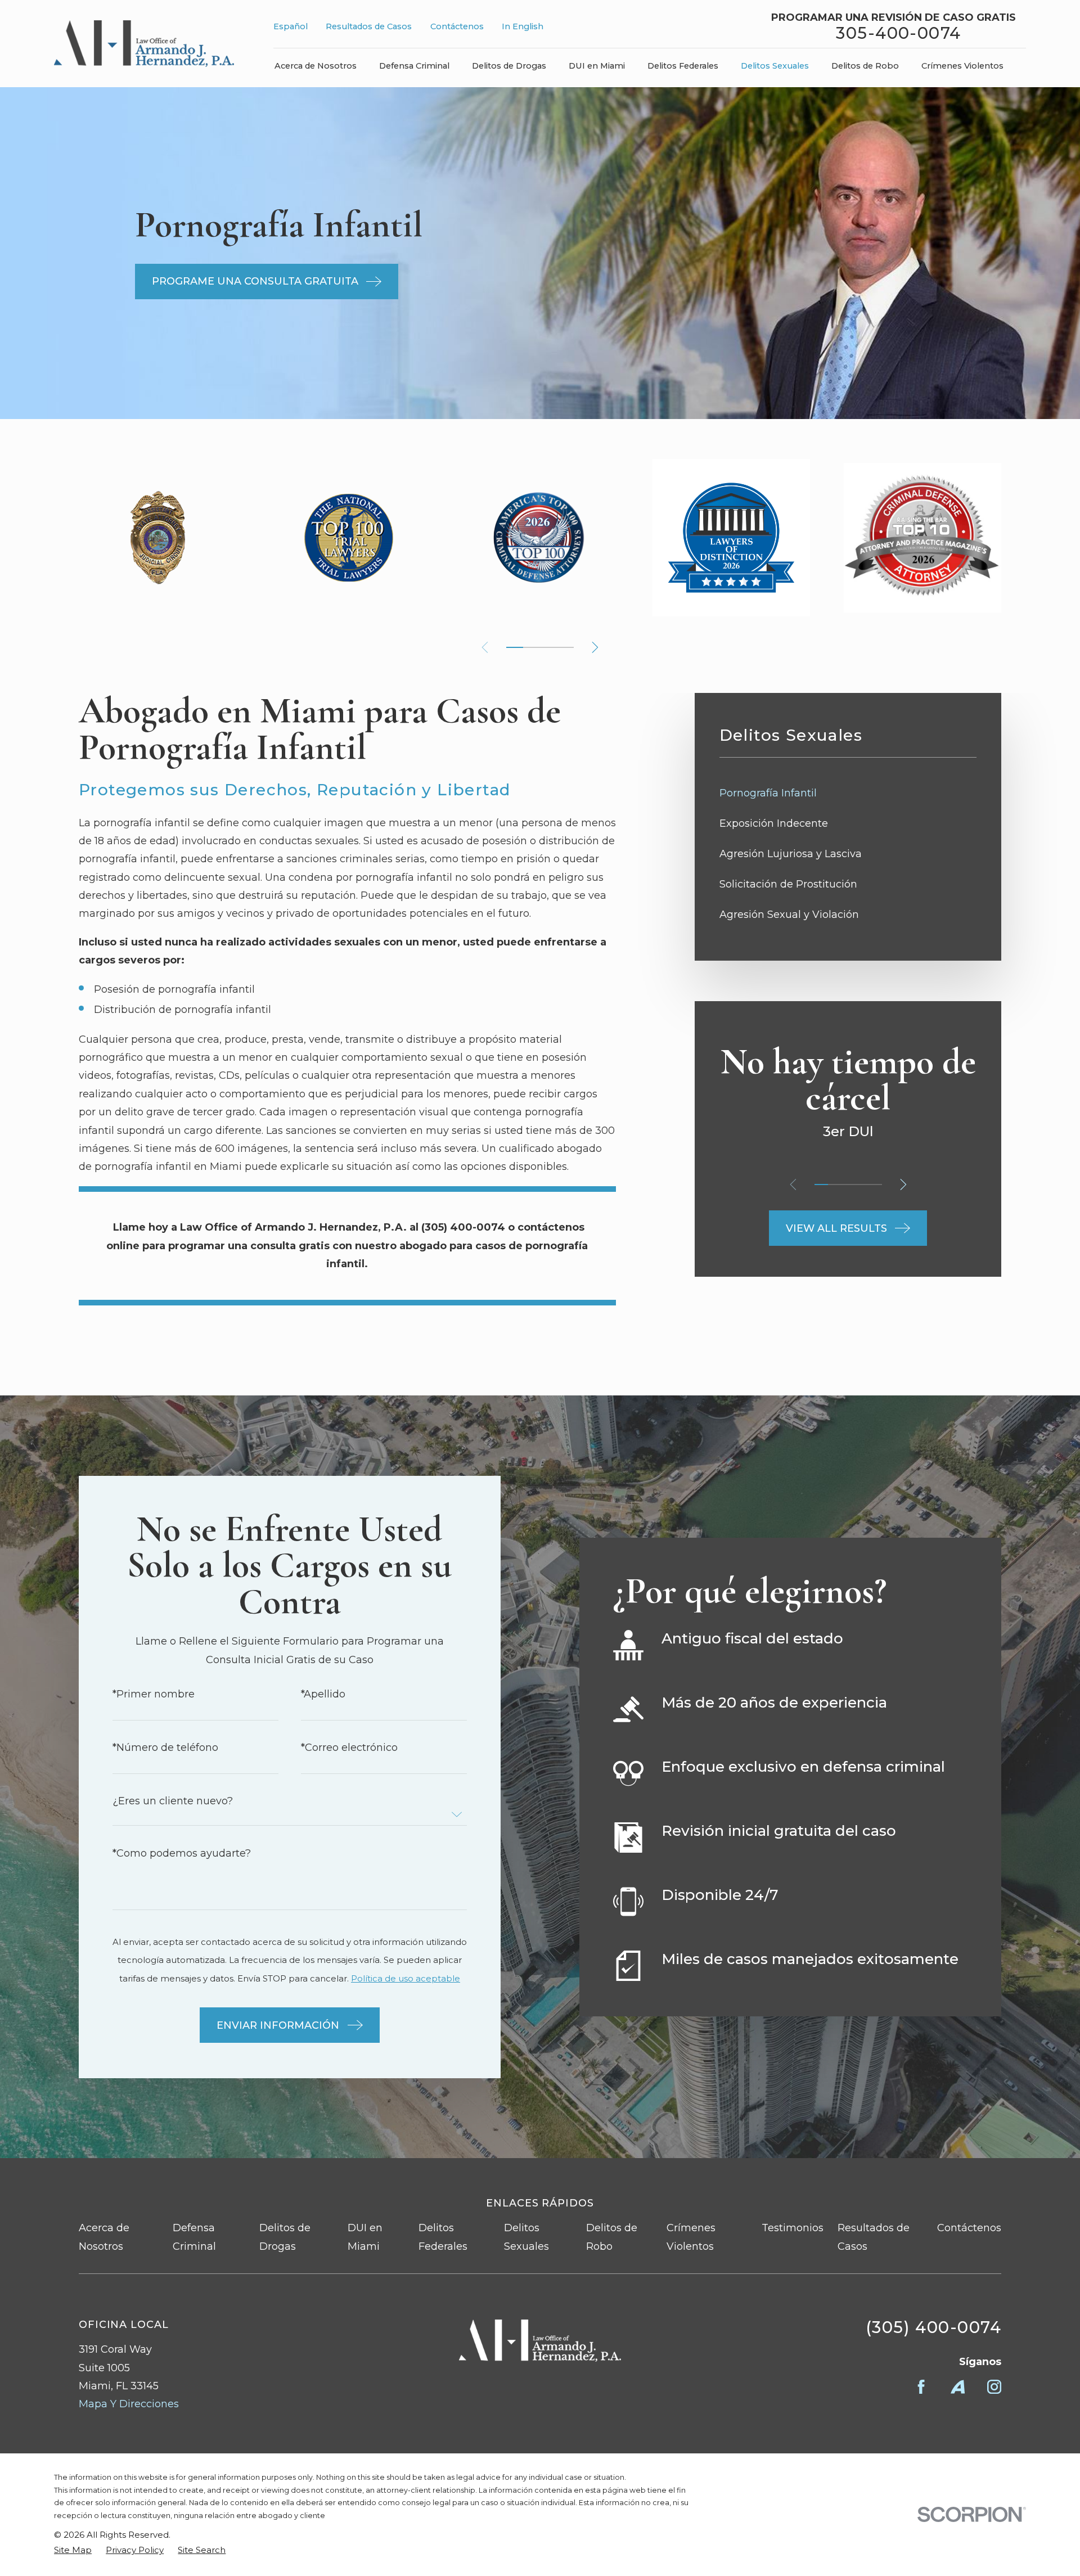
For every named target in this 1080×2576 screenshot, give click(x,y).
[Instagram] (994, 2387)
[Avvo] (958, 2387)
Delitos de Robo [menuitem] (865, 66)
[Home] (144, 44)
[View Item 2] (835, 1185)
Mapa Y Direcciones (129, 2404)
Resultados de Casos (369, 26)
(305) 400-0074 (933, 2327)
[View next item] (595, 647)
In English (523, 26)
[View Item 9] (548, 647)
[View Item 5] (532, 647)
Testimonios (793, 2228)
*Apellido (323, 1694)
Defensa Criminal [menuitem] (414, 66)
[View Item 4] (862, 1185)
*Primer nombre (154, 1694)
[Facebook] (921, 2387)
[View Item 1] (515, 647)
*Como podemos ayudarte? (182, 1853)
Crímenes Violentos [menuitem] (962, 66)
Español (291, 26)
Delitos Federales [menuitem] (683, 66)
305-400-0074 (898, 33)
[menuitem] (848, 793)
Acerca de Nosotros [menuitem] (316, 66)
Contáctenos (457, 26)
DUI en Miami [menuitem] (597, 66)
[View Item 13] (565, 647)
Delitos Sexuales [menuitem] (775, 66)
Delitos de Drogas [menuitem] (509, 66)
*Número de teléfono (165, 1748)
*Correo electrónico (349, 1748)
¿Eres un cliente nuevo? (173, 1801)
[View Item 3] (848, 1185)
